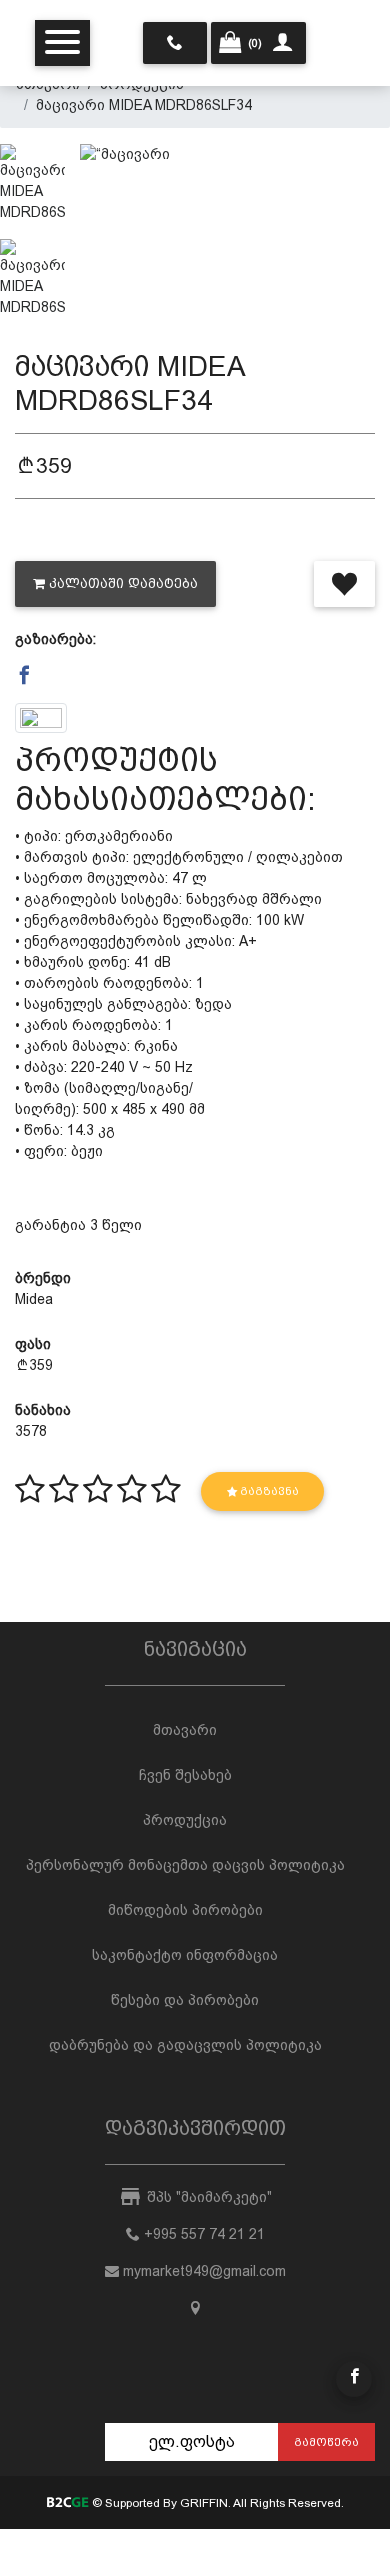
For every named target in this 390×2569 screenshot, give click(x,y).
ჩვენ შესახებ (185, 1775)
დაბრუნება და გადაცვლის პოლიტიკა (185, 2045)
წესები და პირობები (185, 2000)
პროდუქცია (185, 1820)
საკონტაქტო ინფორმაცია (185, 1955)
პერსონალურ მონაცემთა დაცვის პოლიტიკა (185, 1865)
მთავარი (185, 1730)
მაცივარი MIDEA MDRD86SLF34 (144, 105)
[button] (24, 676)
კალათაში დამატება (123, 583)
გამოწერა (326, 2442)
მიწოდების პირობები (185, 1910)
